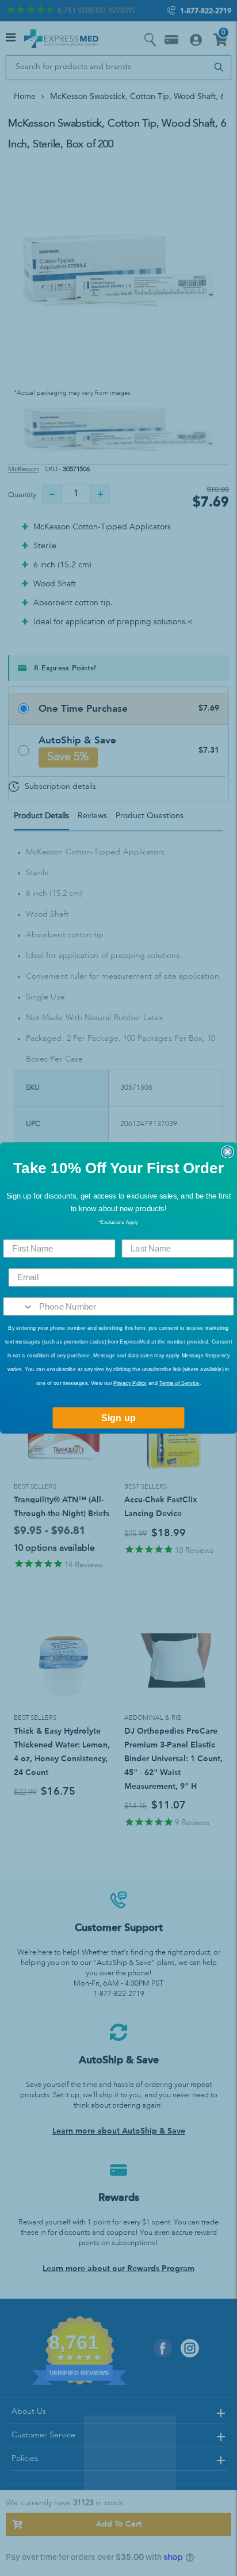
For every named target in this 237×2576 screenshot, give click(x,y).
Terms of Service (179, 1383)
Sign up (118, 1418)
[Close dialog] (227, 1152)
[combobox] (18, 1306)
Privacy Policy (130, 1383)
